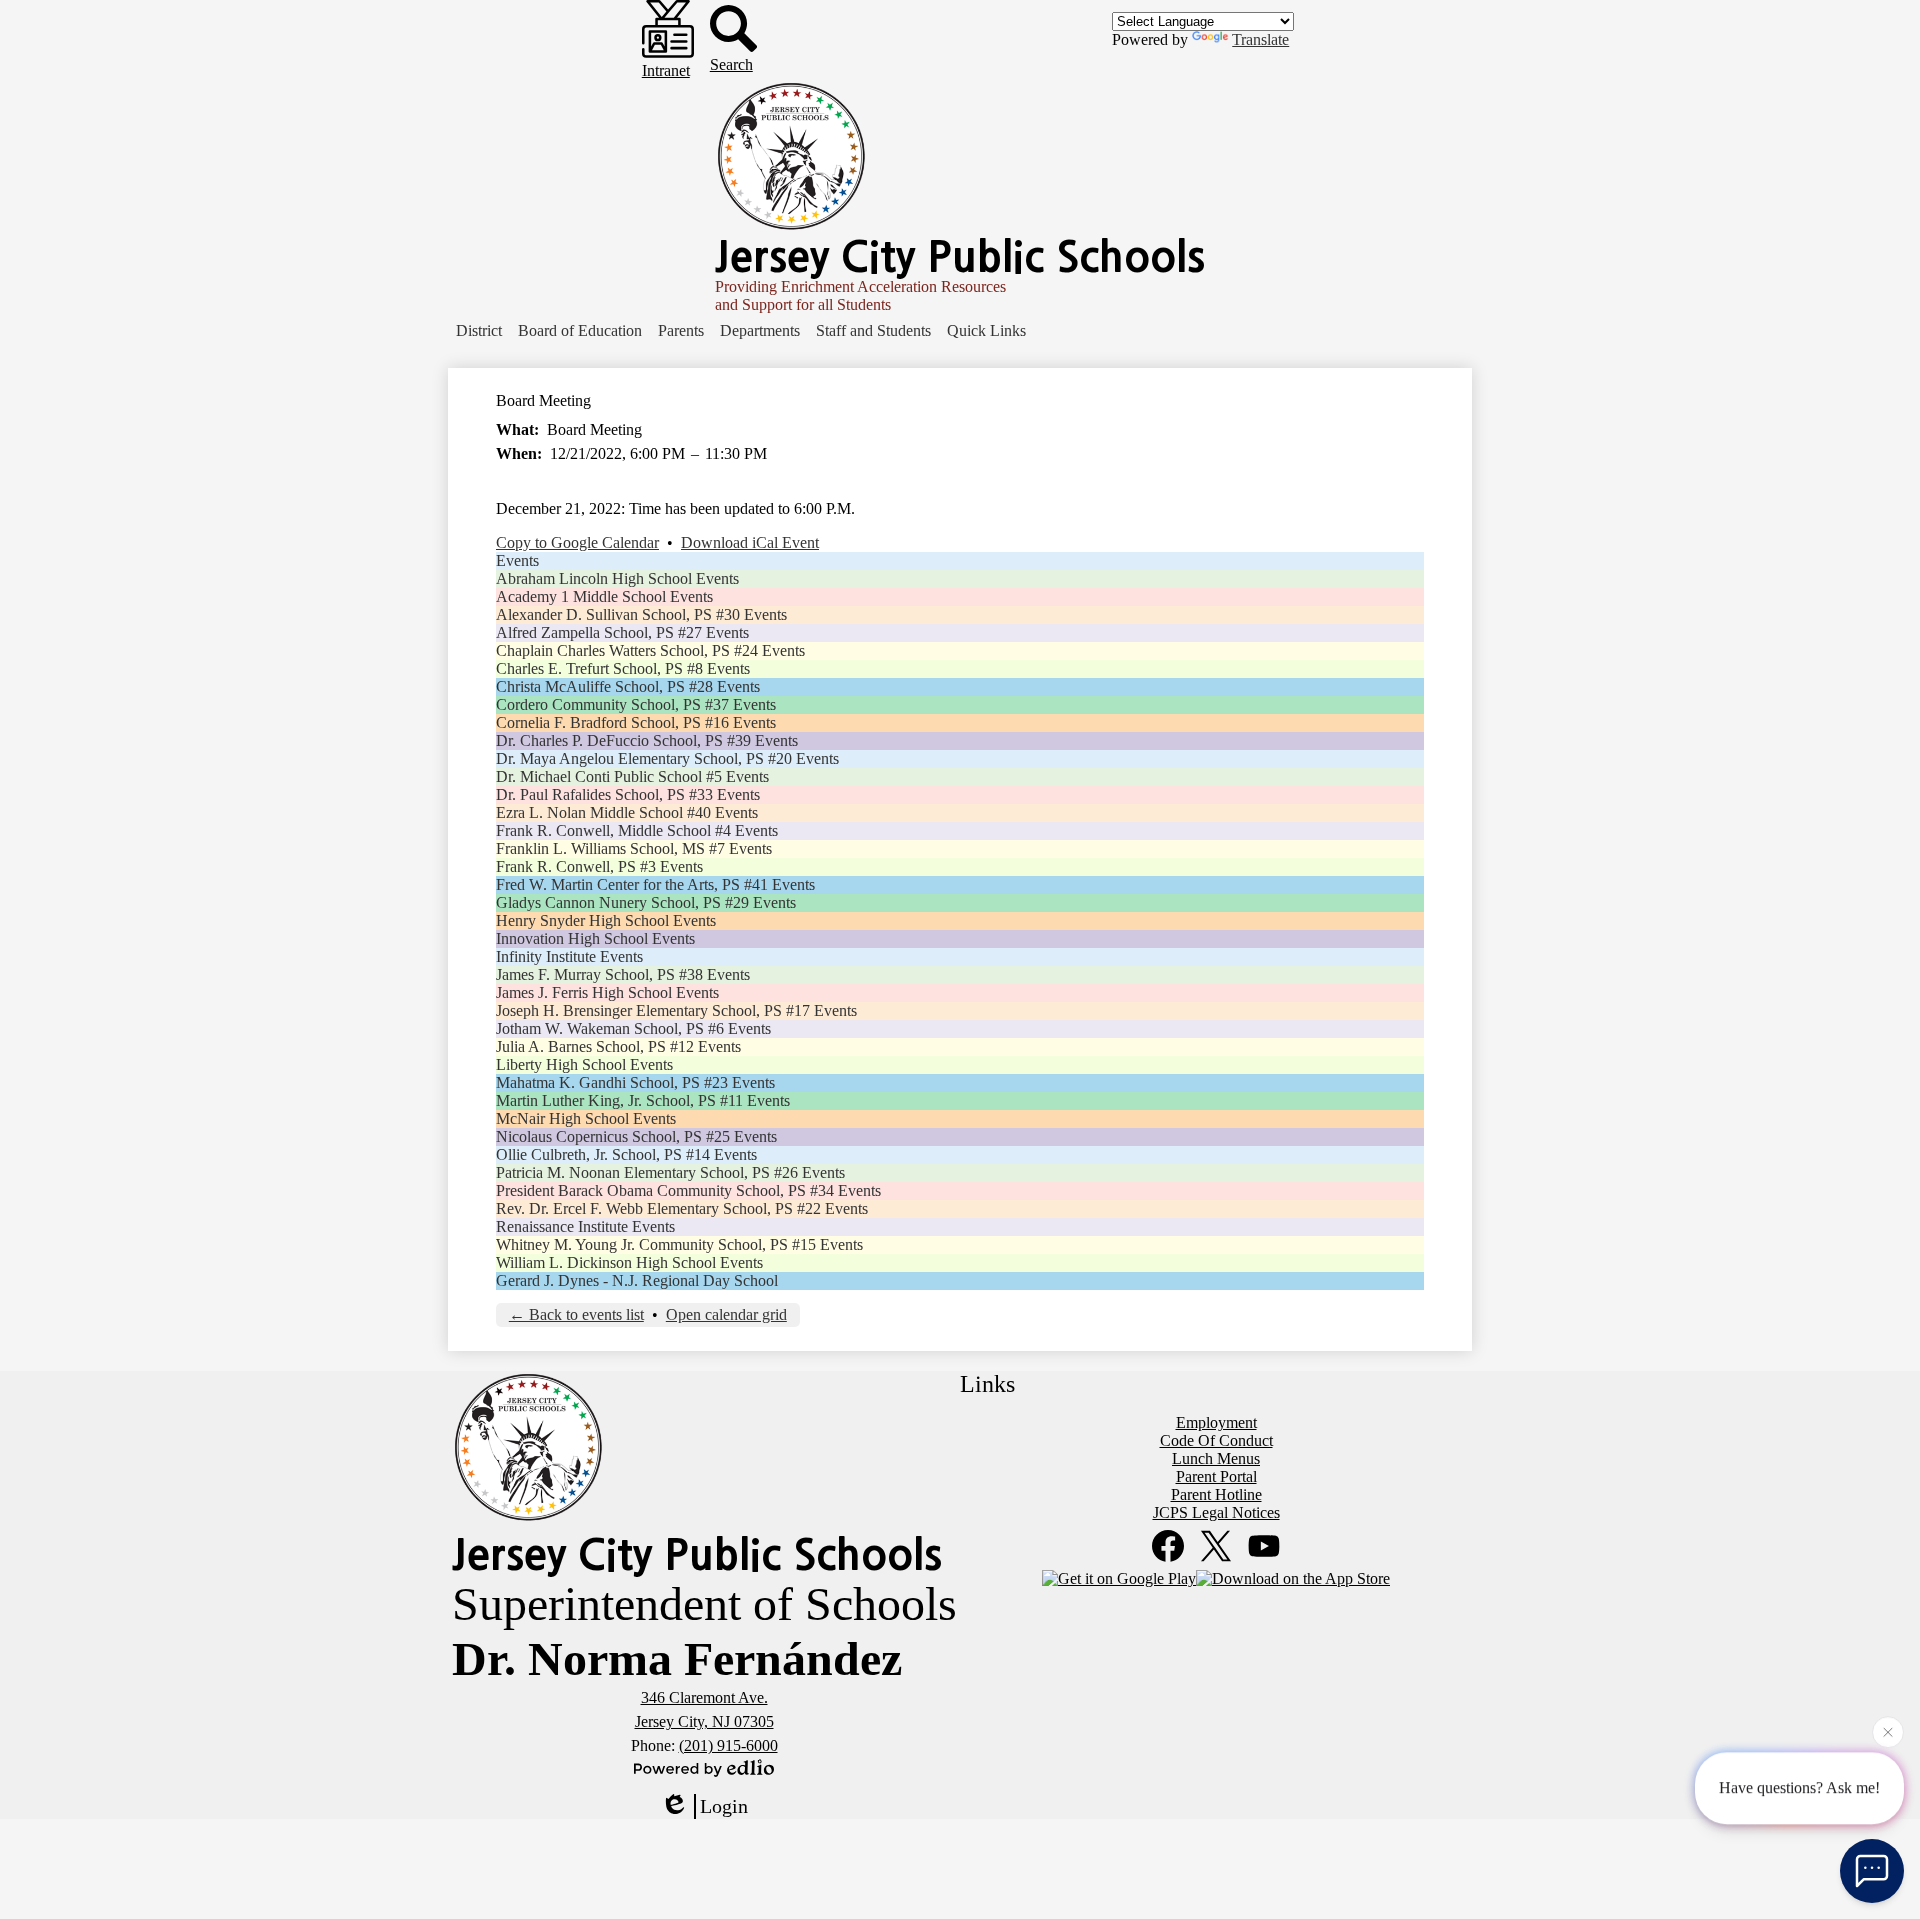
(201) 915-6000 (728, 1745)
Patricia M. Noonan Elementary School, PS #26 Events (670, 1172)
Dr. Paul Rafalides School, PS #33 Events (628, 794)
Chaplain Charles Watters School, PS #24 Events (650, 650)
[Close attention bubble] (1888, 1737)
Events (517, 560)
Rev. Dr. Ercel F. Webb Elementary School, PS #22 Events (682, 1208)
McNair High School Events (586, 1118)
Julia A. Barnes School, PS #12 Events (618, 1046)
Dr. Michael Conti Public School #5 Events (632, 776)
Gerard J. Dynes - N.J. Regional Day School (637, 1280)
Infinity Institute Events (569, 956)
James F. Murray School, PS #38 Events (623, 974)
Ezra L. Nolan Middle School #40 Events (627, 812)
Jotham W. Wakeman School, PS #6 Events (633, 1028)
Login (724, 1806)
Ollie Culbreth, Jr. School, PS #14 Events (626, 1154)
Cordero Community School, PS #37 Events (636, 704)
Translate (1260, 39)
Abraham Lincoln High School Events (617, 578)
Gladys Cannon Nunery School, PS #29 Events (646, 902)
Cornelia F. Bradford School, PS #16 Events (636, 722)
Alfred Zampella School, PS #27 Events (622, 632)
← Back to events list (576, 1314)
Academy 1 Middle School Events (604, 596)
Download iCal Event (750, 542)
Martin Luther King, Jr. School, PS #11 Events (643, 1100)
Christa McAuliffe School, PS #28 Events (628, 686)
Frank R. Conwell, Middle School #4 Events (637, 830)
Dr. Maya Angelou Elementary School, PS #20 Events (667, 758)
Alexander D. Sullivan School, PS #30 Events (641, 614)
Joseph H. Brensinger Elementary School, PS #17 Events (676, 1010)
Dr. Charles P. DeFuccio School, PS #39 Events (647, 740)
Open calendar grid (726, 1314)
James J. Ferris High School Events (607, 992)
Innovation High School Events (595, 938)
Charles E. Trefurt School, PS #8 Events (623, 668)
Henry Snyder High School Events (606, 920)
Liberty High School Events (584, 1064)
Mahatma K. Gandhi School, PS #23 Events (635, 1082)
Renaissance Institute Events (585, 1226)
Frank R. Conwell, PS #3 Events (599, 866)
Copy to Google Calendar (577, 542)
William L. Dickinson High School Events (629, 1262)
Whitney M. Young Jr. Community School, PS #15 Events (679, 1244)
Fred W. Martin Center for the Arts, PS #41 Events (655, 884)
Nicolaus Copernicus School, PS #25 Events (636, 1136)
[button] (479, 331)
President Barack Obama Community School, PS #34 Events (688, 1190)
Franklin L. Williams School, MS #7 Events (634, 848)
